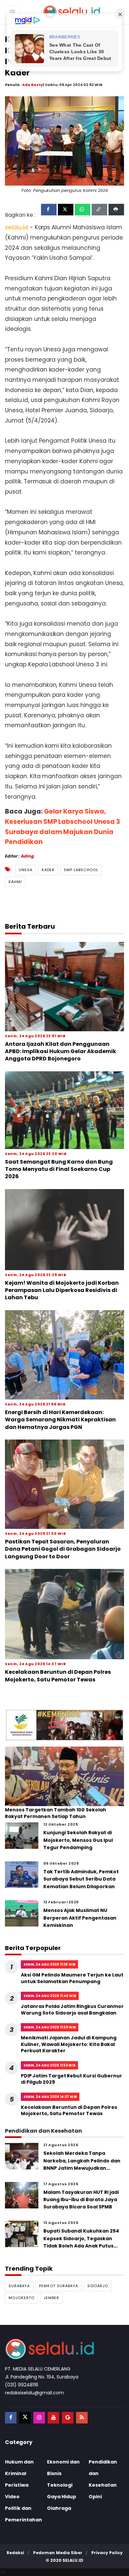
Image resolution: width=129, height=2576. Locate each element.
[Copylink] (99, 210)
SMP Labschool (81, 870)
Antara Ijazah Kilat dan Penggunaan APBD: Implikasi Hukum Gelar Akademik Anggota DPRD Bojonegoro (61, 1051)
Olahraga (59, 2508)
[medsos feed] (82, 2418)
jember (51, 2298)
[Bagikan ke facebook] (49, 210)
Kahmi (15, 882)
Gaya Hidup (62, 2497)
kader (48, 870)
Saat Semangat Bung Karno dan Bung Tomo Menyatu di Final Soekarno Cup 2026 (59, 1169)
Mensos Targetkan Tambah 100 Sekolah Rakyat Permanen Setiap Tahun (56, 1813)
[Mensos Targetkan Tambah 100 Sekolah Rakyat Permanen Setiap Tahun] (64, 1776)
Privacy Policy (107, 2553)
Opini (95, 2497)
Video (12, 2497)
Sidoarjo (98, 2286)
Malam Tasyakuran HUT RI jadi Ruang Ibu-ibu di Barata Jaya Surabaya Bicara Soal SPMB (81, 2200)
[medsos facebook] (11, 2418)
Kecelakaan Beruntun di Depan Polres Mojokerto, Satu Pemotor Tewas (58, 1676)
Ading (27, 856)
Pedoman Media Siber (58, 2553)
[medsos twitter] (25, 2418)
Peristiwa (17, 2485)
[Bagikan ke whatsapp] (83, 210)
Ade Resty (33, 85)
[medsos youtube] (53, 2418)
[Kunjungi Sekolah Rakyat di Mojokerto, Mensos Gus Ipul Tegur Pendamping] (22, 1835)
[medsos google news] (68, 2418)
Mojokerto (21, 2298)
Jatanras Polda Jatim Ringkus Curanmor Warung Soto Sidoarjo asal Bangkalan (72, 2010)
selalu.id (73, 2560)
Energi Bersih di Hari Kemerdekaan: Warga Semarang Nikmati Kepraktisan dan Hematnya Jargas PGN (60, 1420)
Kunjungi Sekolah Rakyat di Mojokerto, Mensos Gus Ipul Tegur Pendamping (78, 1840)
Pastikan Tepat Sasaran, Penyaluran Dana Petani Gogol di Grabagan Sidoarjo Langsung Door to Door (63, 1549)
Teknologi (60, 2485)
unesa (26, 870)
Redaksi (15, 2553)
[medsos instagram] (39, 2418)
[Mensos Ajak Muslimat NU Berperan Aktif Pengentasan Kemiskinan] (22, 1913)
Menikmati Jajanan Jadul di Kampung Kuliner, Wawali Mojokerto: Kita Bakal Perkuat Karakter (69, 2044)
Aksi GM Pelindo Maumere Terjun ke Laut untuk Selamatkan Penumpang (72, 1978)
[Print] (116, 210)
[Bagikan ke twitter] (66, 210)
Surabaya (19, 2286)
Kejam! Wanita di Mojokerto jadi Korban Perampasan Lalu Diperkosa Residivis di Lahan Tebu (62, 1290)
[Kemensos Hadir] (64, 1725)
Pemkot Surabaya (59, 2286)
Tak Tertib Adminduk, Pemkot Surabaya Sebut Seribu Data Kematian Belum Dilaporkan (81, 1879)
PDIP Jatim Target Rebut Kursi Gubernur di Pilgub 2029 (71, 2079)
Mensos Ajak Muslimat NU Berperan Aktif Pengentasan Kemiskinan (80, 1918)
